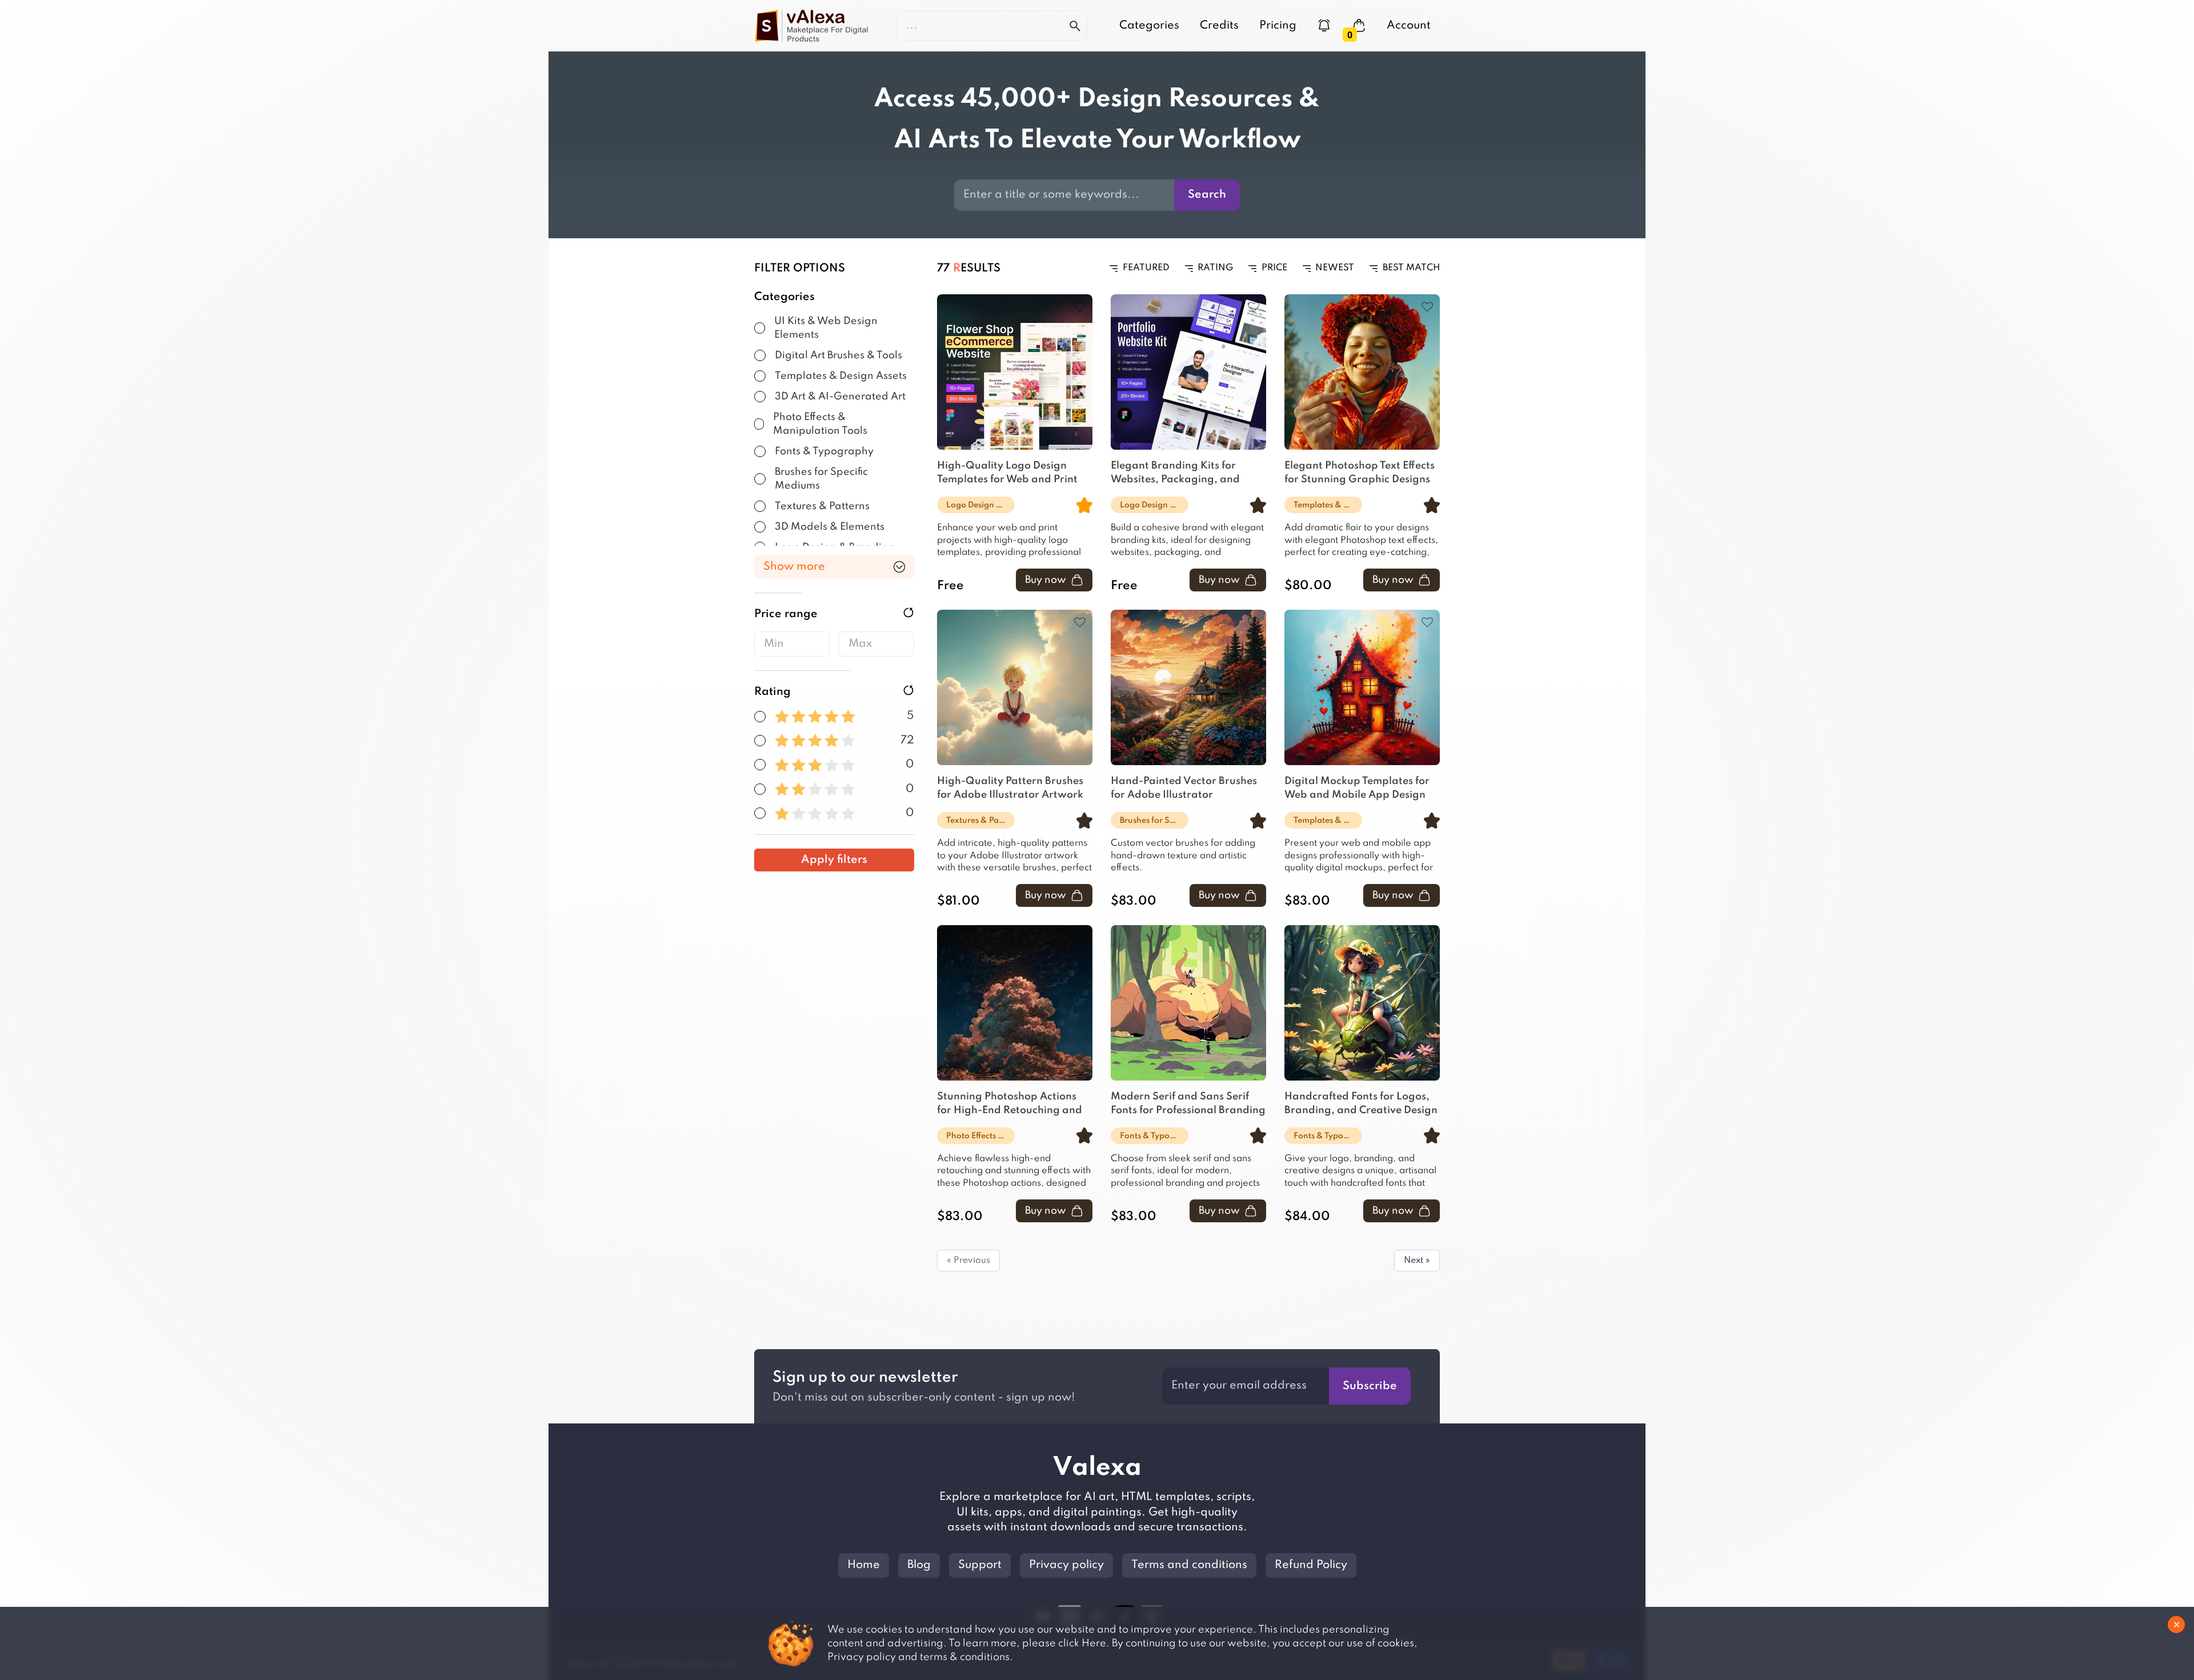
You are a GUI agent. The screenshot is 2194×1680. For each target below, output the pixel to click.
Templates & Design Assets (841, 376)
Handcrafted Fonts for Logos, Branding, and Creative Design (1361, 1103)
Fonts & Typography (824, 451)
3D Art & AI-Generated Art (840, 397)
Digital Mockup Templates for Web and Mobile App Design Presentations (1357, 789)
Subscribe (1370, 1386)
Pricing (1278, 26)
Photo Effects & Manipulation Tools (820, 424)
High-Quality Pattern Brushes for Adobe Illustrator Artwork (1010, 788)
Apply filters (834, 860)
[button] (760, 328)
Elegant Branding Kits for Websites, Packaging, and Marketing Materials (1175, 474)
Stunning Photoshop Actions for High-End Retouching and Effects (1010, 1105)
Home (864, 1565)
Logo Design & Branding (980, 505)
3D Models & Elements (830, 527)
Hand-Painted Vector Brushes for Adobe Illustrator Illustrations (1184, 789)
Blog (919, 1565)
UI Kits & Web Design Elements (826, 328)
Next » (1417, 1261)
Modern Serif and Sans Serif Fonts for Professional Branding (1188, 1103)
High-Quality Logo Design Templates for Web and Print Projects (1007, 474)
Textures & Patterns (822, 506)
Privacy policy (1066, 1565)
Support (980, 1565)
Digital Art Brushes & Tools (838, 355)
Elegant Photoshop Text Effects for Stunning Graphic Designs (1360, 473)
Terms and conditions (1189, 1565)
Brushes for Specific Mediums (821, 479)
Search (1207, 195)
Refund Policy (1311, 1565)
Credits (1219, 26)
